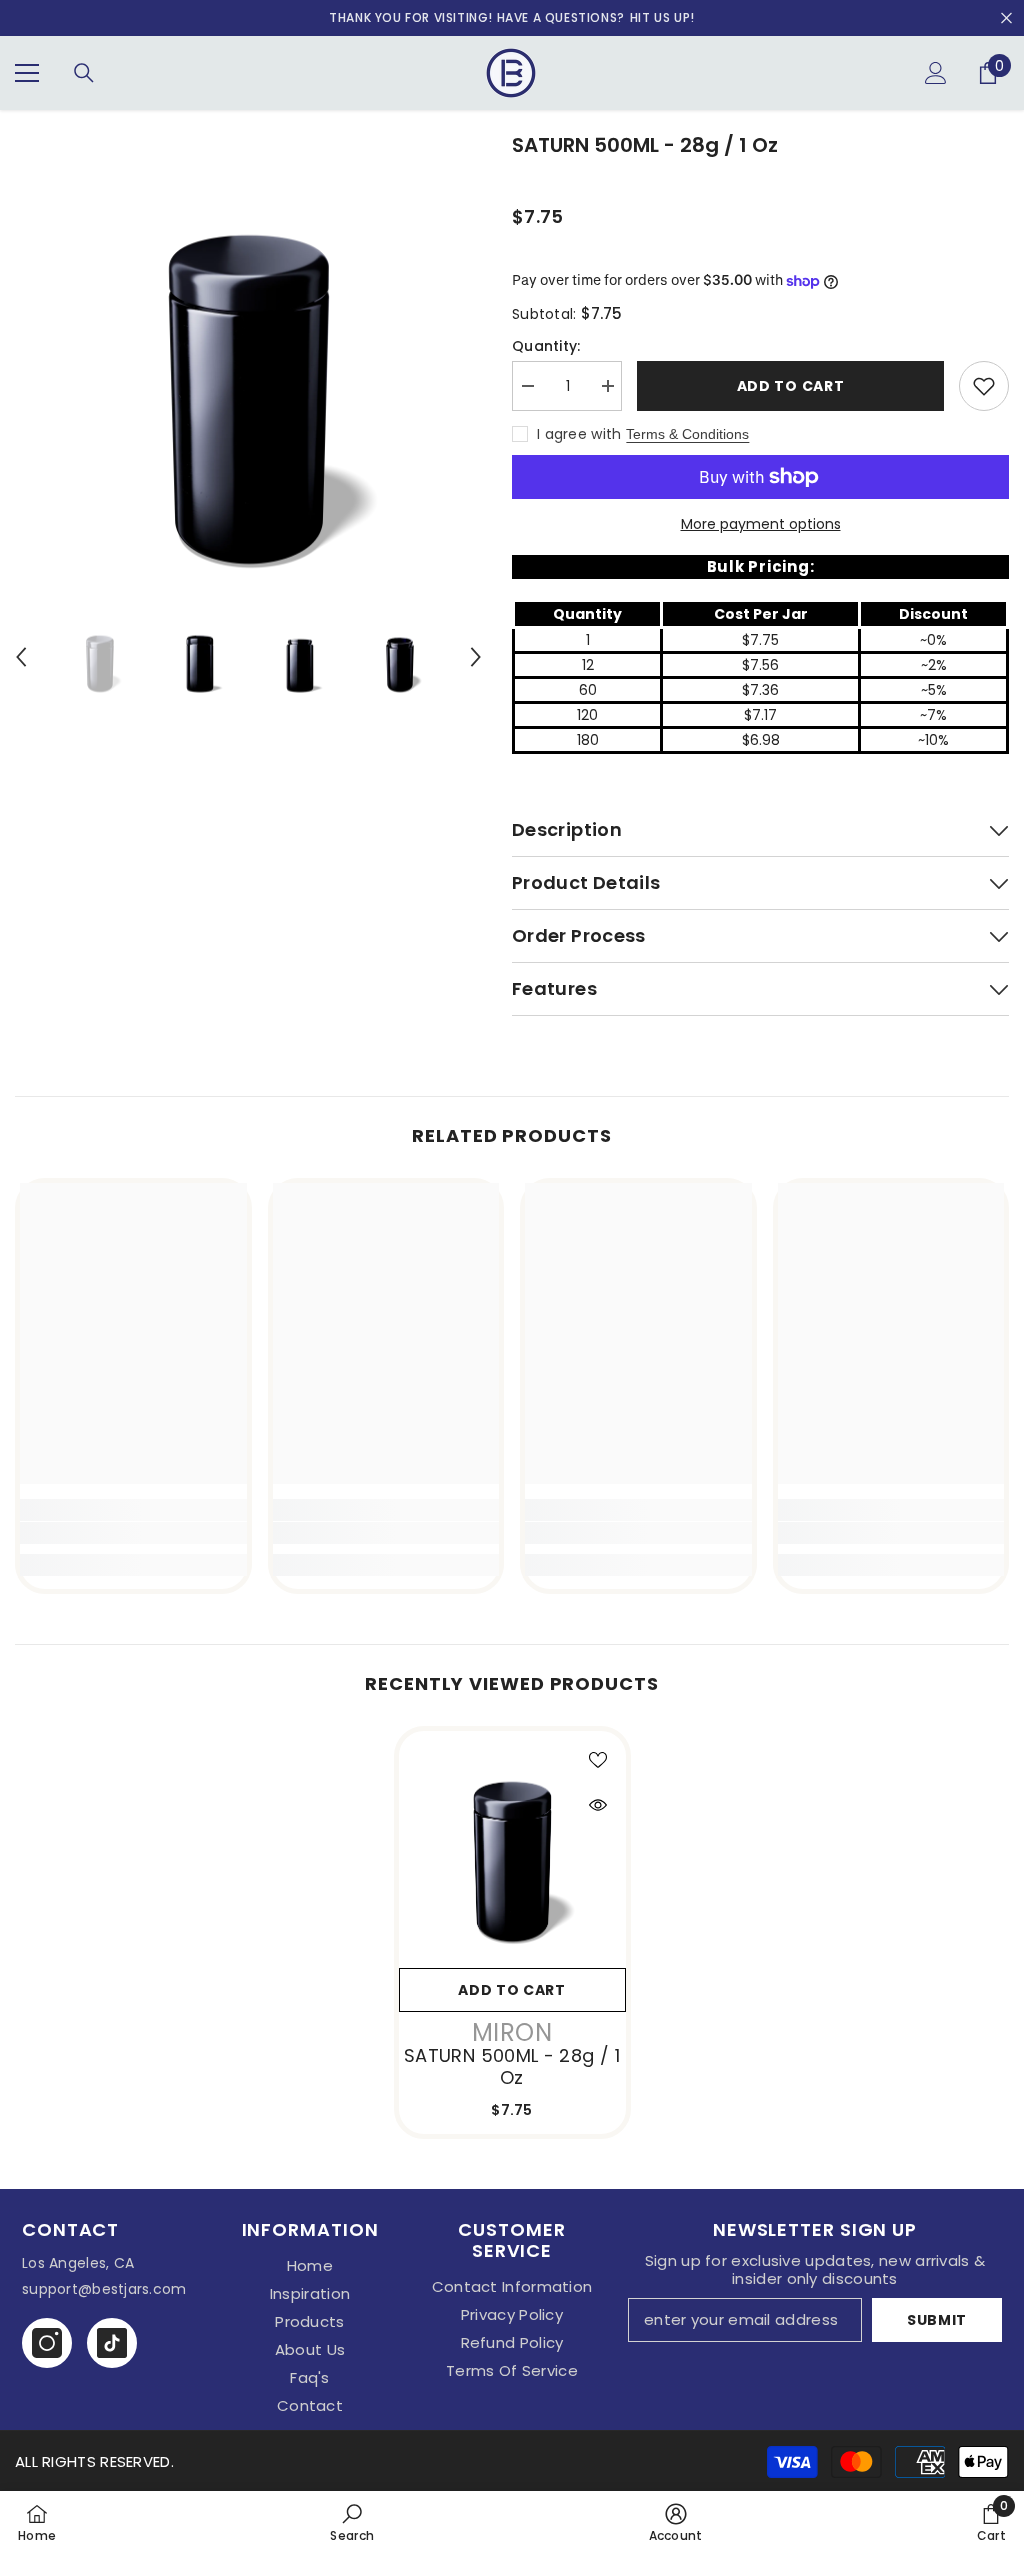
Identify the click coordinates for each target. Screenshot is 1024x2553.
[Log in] (936, 73)
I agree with (579, 434)
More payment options (761, 524)
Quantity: (546, 346)
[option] (248, 363)
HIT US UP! (662, 17)
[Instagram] (47, 2343)
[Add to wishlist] (984, 386)
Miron (512, 2032)
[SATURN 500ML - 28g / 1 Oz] (512, 1844)
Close (1006, 18)
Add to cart (791, 386)
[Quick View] (598, 1805)
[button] (21, 657)
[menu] (27, 73)
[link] (133, 1533)
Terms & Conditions (687, 434)
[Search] (84, 73)
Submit (937, 2320)
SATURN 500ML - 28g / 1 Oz (512, 2067)
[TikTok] (112, 2343)
